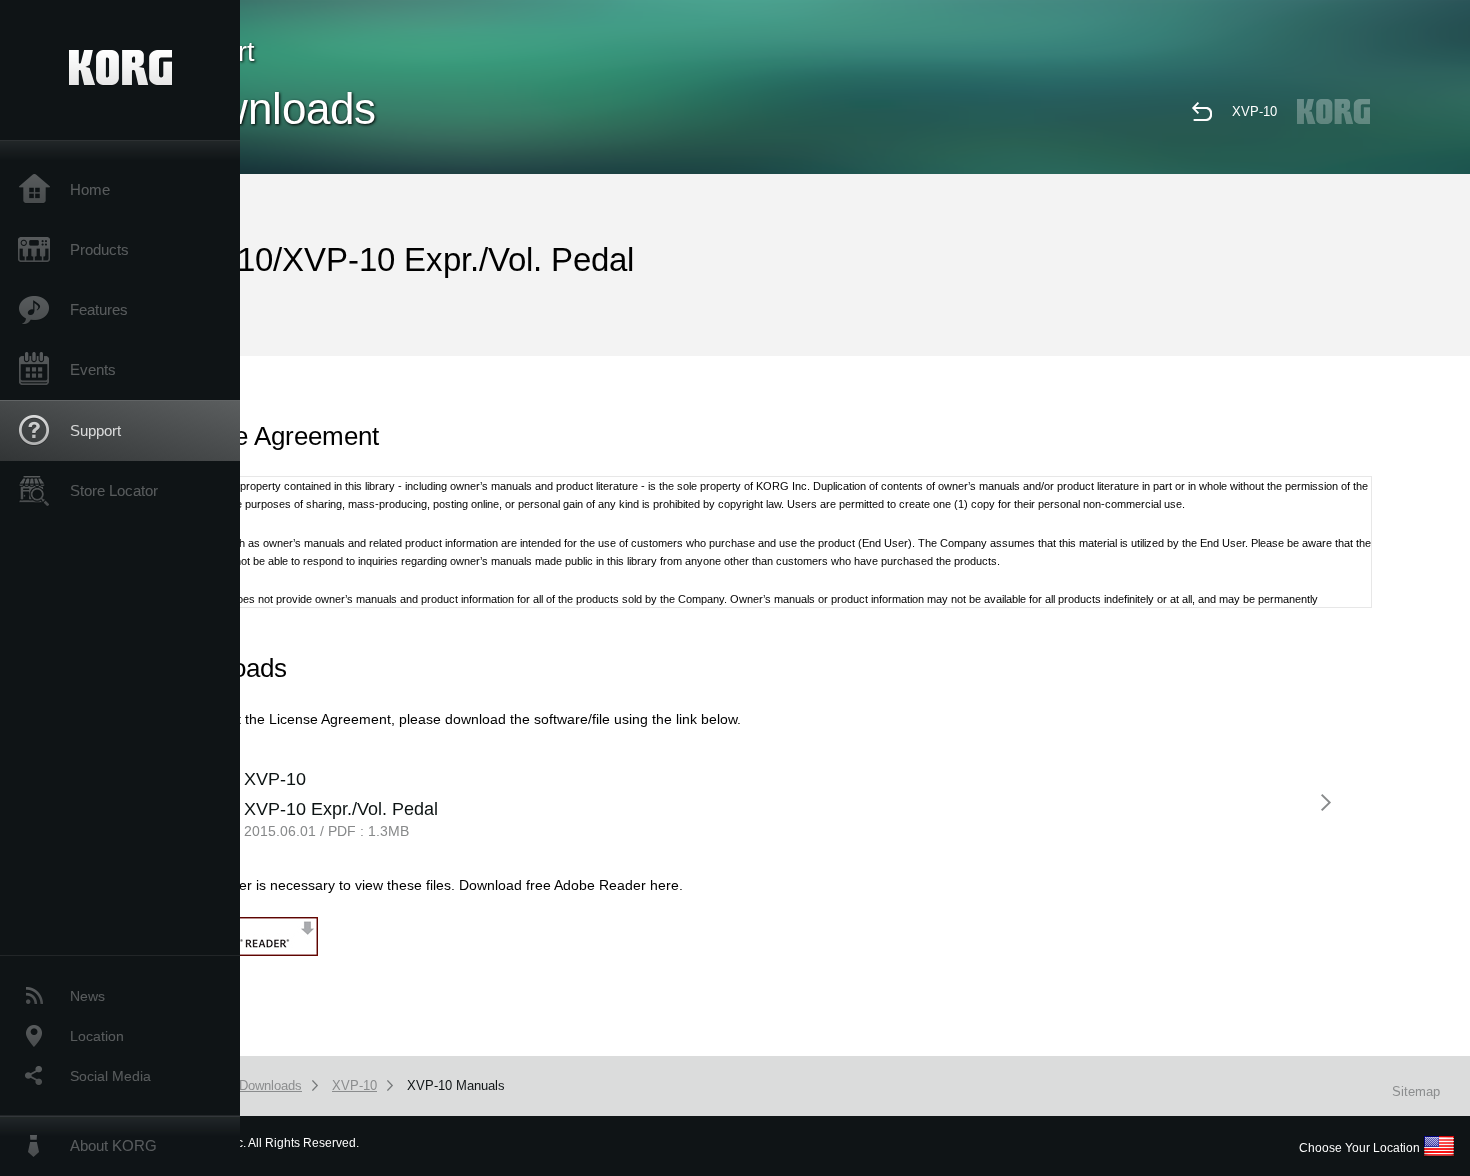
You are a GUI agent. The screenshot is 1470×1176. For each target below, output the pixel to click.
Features (99, 309)
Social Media (110, 1076)
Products (99, 249)
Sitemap (1416, 1091)
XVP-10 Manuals (456, 1085)
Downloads (270, 1085)
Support (95, 430)
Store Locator (114, 490)
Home (90, 189)
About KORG (113, 1145)
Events (93, 369)
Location (97, 1036)
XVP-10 (1254, 111)
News (87, 996)
